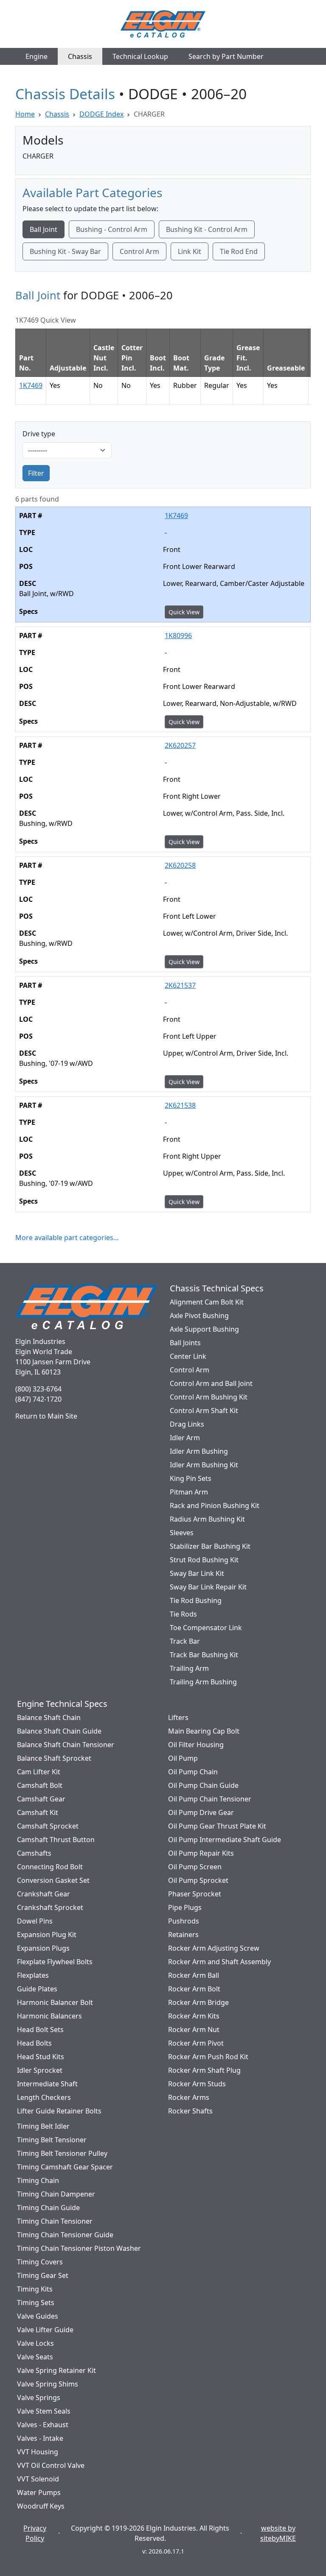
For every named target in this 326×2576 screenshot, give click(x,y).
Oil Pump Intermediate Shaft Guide (225, 1840)
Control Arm (139, 251)
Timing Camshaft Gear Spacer (65, 2167)
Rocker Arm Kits (194, 2016)
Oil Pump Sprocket (198, 1880)
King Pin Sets (191, 1478)
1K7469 (31, 385)
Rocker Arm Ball (194, 1975)
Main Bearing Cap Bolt (204, 1731)
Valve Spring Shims (48, 2384)
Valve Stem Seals (44, 2411)
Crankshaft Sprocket (50, 1907)
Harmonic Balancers (49, 2016)
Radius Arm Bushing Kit (207, 1519)
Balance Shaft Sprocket (54, 1758)
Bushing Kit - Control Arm (207, 229)
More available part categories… (67, 1238)
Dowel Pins (35, 1921)
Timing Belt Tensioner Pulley (62, 2153)
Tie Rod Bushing (196, 1600)
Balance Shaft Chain (49, 1717)
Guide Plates (37, 1989)
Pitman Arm (189, 1492)
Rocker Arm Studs (197, 2084)
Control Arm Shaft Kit (204, 1411)
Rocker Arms (189, 2097)
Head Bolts (34, 2043)
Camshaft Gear (41, 1799)
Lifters (178, 1717)
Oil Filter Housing (196, 1745)
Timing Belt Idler (43, 2126)
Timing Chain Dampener (56, 2194)
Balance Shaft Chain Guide (59, 1731)
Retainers (183, 1935)
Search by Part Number (226, 56)
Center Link (188, 1356)
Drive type (39, 434)
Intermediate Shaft (47, 2084)
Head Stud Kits (41, 2057)
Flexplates (33, 1975)
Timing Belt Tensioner (52, 2140)
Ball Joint (44, 229)
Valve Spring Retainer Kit (56, 2370)
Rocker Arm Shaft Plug (204, 2070)
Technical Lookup (140, 56)
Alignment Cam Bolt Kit (207, 1302)
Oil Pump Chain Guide (203, 1785)
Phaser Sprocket (195, 1894)
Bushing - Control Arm (112, 229)
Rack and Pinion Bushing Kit (215, 1505)
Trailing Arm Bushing (203, 1682)
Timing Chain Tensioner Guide (65, 2235)
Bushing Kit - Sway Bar (65, 251)
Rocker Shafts (190, 2111)
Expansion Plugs (43, 1948)
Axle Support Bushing (204, 1329)
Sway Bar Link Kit (197, 1573)
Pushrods (184, 1921)
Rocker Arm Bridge (198, 2002)
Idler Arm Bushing (199, 1451)
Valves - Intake (40, 2438)
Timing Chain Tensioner (55, 2221)
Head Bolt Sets (40, 2030)
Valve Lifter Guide (45, 2330)
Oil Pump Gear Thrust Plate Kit (217, 1826)
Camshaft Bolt (40, 1785)
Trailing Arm (189, 1668)
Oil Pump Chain (193, 1772)
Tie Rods (183, 1614)
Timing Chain (38, 2180)
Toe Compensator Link (206, 1628)
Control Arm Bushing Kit (209, 1397)
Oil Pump (183, 1758)
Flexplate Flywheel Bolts (55, 1962)
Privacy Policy (35, 2533)
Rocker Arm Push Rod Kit (208, 2057)
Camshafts (34, 1853)
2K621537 (180, 985)
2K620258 (180, 865)
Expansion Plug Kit (47, 1935)
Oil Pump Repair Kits (201, 1853)
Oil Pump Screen (195, 1867)
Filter (36, 473)
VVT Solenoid (38, 2479)
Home (25, 114)
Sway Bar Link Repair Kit (208, 1587)
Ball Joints (185, 1343)
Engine (37, 56)
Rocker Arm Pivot (196, 2043)
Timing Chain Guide (48, 2208)
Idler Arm (185, 1438)
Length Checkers (44, 2097)
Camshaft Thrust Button (56, 1840)
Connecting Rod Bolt (50, 1867)
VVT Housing (38, 2452)
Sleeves (182, 1533)
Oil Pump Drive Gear (201, 1812)
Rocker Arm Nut (194, 2030)
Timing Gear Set (43, 2275)
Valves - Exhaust (43, 2425)
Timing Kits (35, 2289)
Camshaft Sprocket (48, 1826)
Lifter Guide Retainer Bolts (59, 2111)
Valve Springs (39, 2398)
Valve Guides (38, 2316)
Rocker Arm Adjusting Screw (214, 1948)
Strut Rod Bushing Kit (204, 1560)
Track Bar (185, 1641)
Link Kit (190, 251)
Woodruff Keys (41, 2506)
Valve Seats (35, 2357)
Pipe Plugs (185, 1907)
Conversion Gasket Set (53, 1880)
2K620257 (180, 745)
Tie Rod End (239, 251)
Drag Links (187, 1424)
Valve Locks (35, 2343)
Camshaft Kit (38, 1812)
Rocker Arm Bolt (194, 1989)
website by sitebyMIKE (278, 2533)
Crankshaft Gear (44, 1894)
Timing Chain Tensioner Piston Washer (79, 2248)
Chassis (80, 56)
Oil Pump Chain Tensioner (210, 1799)
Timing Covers (40, 2262)
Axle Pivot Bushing (199, 1316)
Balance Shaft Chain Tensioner (66, 1745)
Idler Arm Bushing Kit (204, 1465)
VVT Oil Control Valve (51, 2465)
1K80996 (178, 636)
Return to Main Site (46, 1416)
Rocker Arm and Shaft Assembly (219, 1962)
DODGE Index (101, 114)
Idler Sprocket (40, 2070)
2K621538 (180, 1105)
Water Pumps (39, 2492)
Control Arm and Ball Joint (211, 1383)
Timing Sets (36, 2303)
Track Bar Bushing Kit (204, 1655)
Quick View (184, 612)
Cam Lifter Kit (39, 1772)
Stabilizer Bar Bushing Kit (210, 1546)
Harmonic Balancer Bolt (55, 2002)
